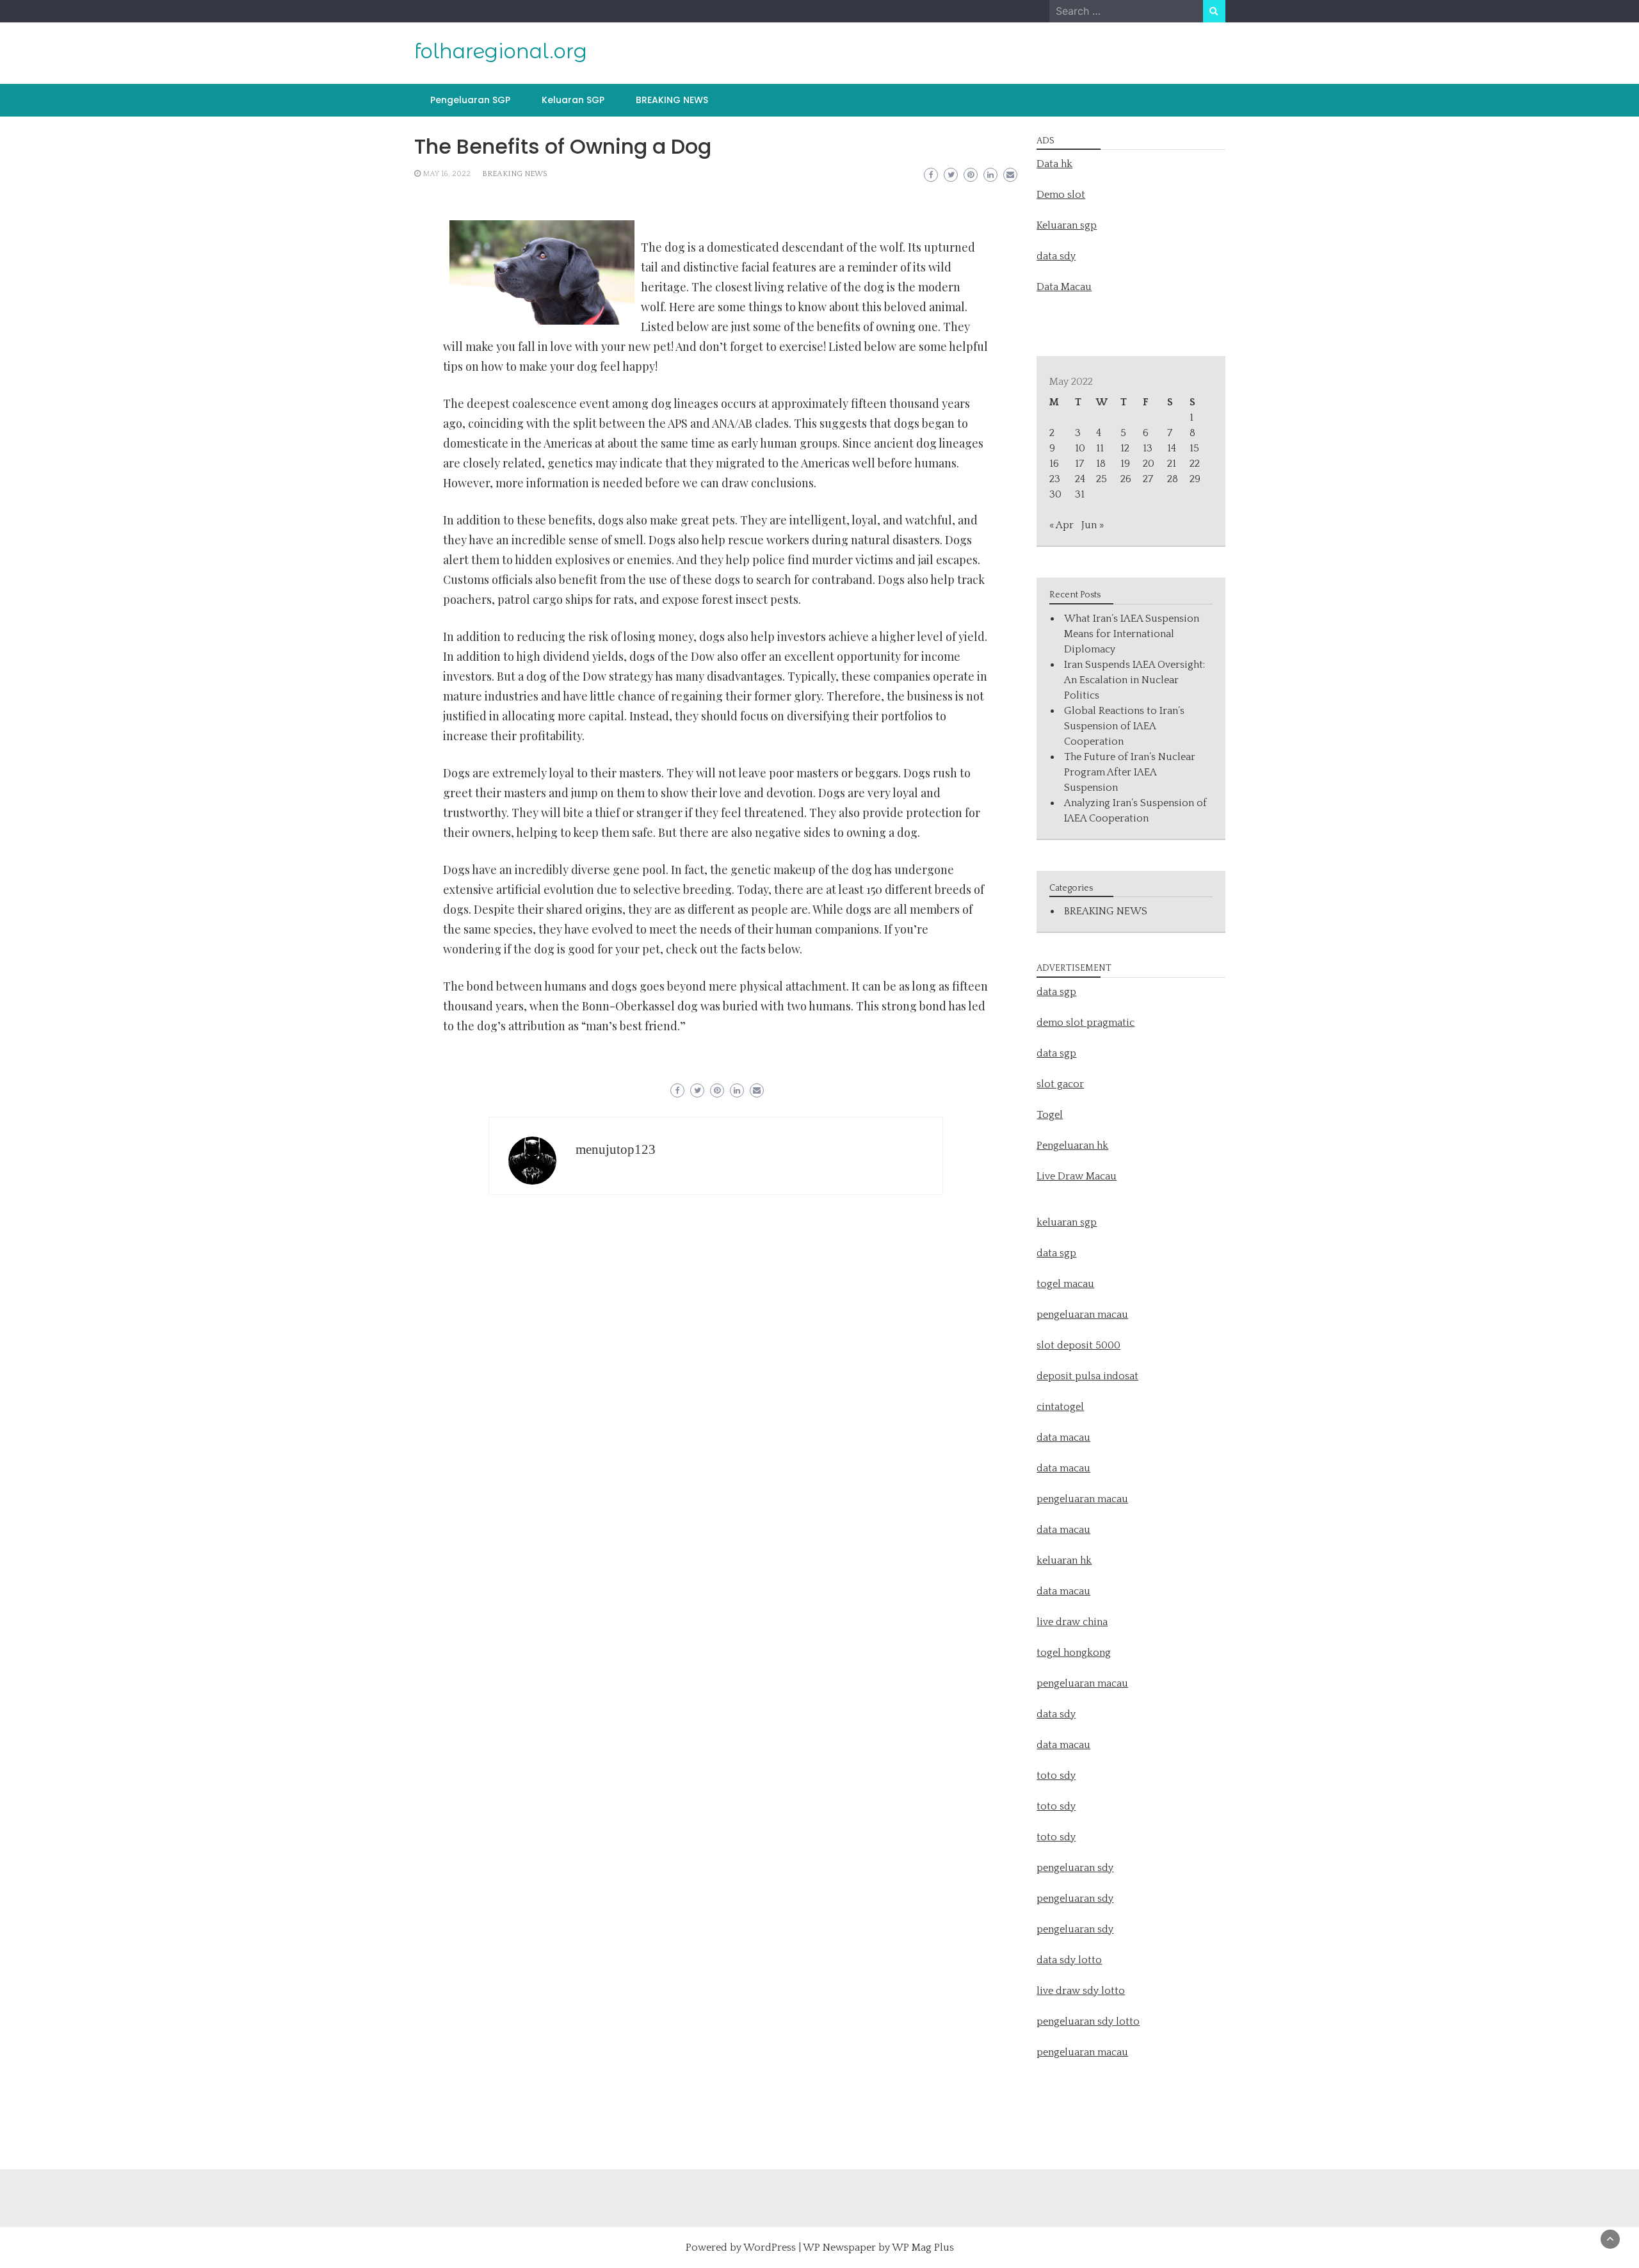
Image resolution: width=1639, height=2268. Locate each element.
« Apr (1062, 525)
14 (1172, 448)
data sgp (1056, 992)
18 (1101, 464)
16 (1054, 464)
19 (1125, 464)
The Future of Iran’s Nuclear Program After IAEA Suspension (1130, 772)
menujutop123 (616, 1149)
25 (1102, 479)
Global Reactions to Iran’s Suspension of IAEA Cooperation (1124, 726)
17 (1079, 464)
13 (1148, 448)
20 (1149, 464)
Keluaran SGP (573, 100)
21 (1172, 464)
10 (1080, 448)
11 (1100, 448)
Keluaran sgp (1067, 225)
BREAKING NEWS (672, 100)
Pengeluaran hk (1072, 1146)
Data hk (1054, 164)
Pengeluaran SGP (470, 100)
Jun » (1093, 525)
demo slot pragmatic (1086, 1023)
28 (1173, 479)
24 (1080, 479)
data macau (1063, 1530)
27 (1148, 479)
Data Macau (1064, 287)
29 (1195, 479)
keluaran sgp (1067, 1222)
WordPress (770, 2248)
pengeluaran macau (1082, 2052)
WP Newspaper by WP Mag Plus (878, 2248)
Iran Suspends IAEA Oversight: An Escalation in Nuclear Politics (1134, 680)
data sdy (1056, 256)
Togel (1050, 1115)
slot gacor (1060, 1084)
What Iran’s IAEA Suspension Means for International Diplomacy (1132, 634)
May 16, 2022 (447, 174)
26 (1126, 479)
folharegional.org (501, 51)
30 (1055, 494)
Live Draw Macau (1077, 1176)
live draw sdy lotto (1081, 1991)
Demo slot (1061, 195)
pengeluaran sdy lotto (1088, 2021)
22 (1195, 464)
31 (1080, 494)
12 (1125, 448)
